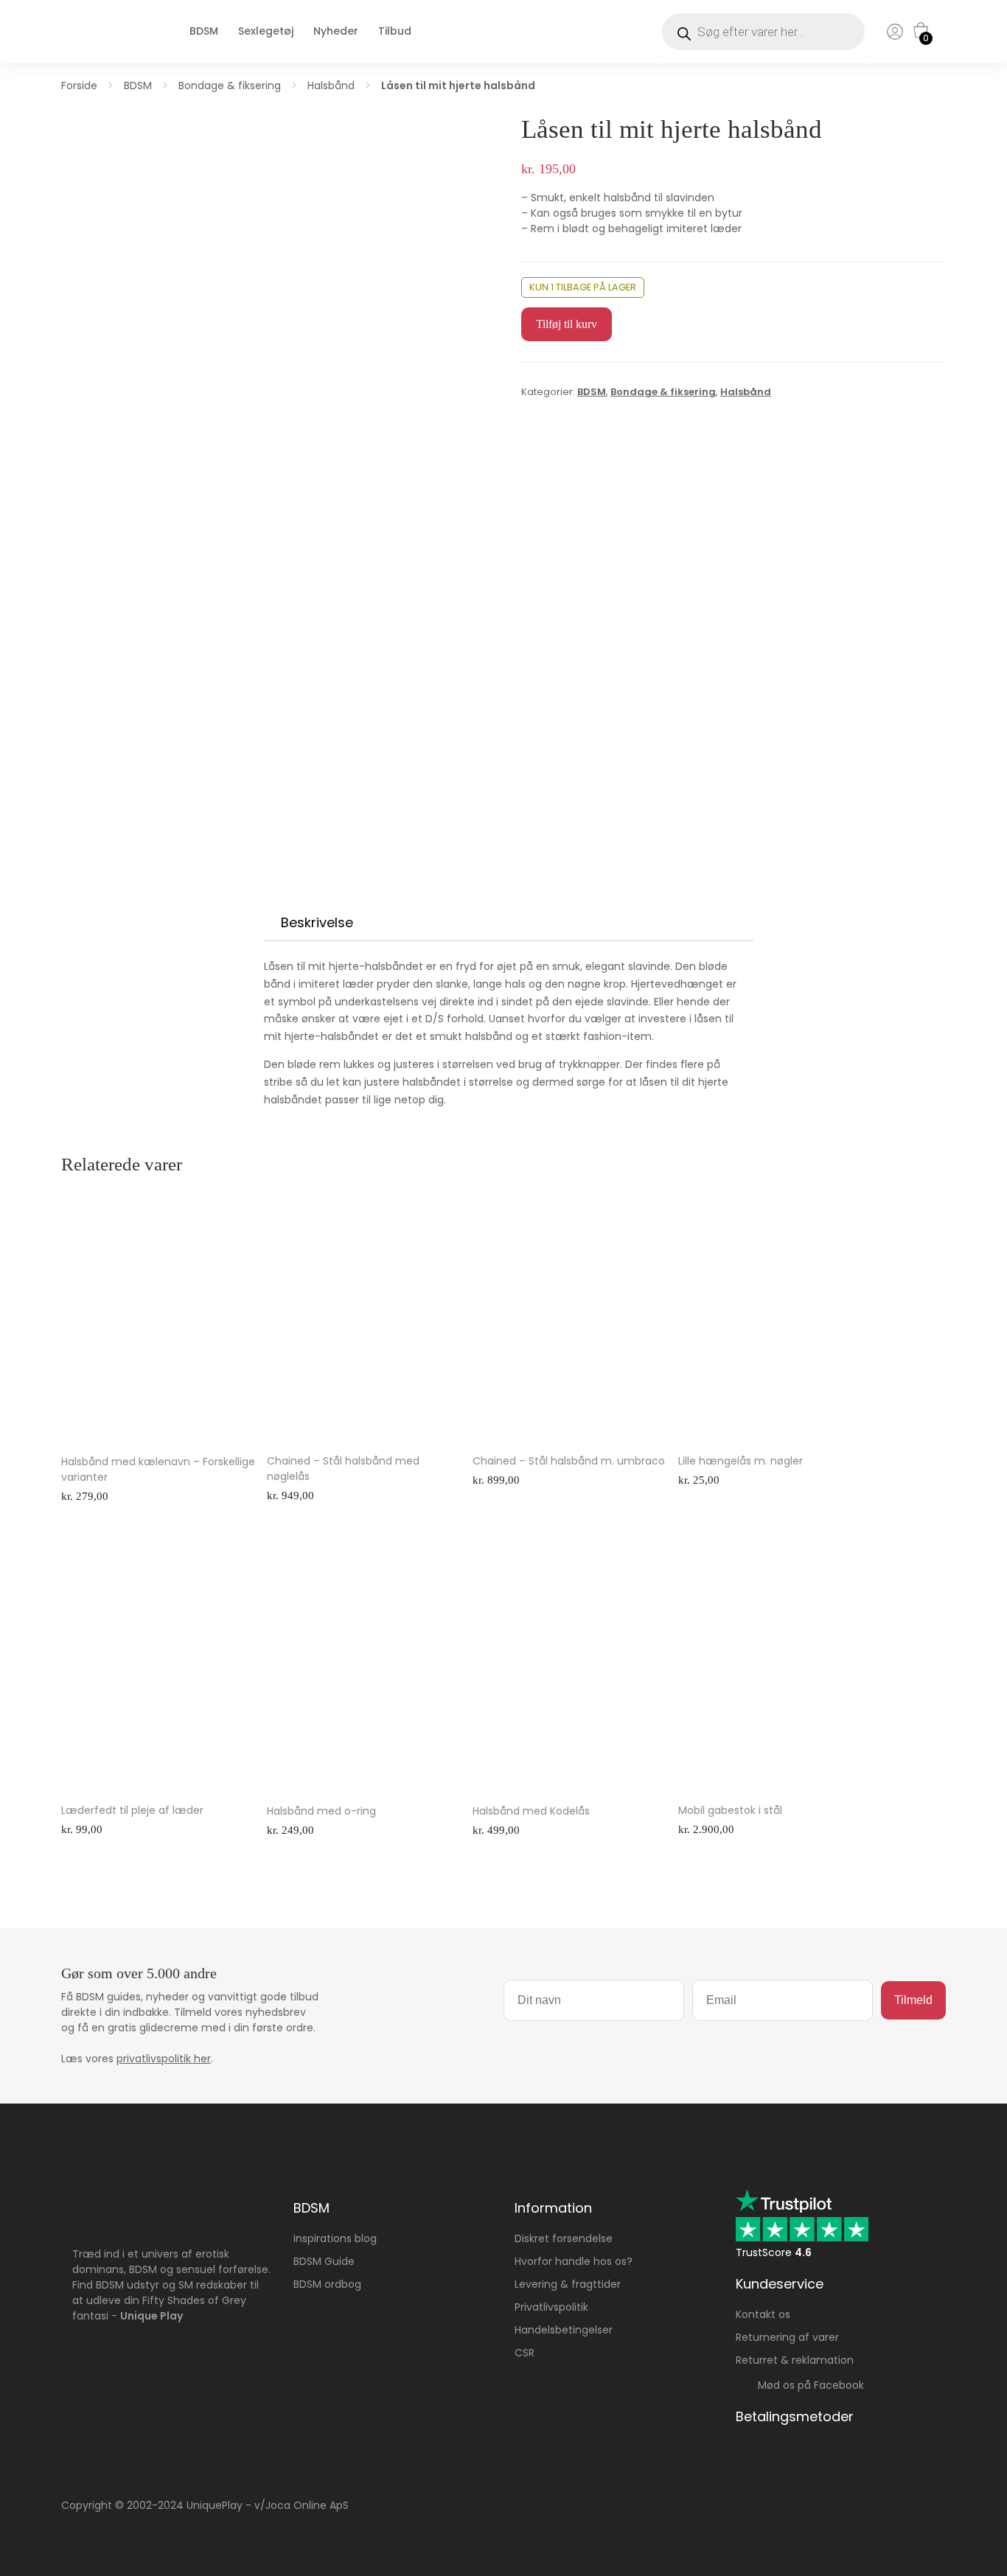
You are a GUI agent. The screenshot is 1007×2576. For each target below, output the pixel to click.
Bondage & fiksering (230, 85)
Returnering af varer (787, 2337)
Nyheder (336, 31)
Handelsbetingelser (564, 2330)
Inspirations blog (335, 2238)
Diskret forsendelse (564, 2238)
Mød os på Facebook (806, 2385)
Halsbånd (331, 85)
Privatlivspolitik (551, 2307)
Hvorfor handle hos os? (574, 2261)
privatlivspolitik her (164, 2059)
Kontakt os (763, 2314)
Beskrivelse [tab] (317, 922)
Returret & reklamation (795, 2360)
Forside (79, 85)
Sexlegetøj (266, 31)
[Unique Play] (102, 46)
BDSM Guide (324, 2261)
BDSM (204, 31)
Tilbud (395, 31)
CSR (525, 2353)
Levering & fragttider (568, 2284)
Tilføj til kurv (567, 324)
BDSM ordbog (327, 2284)
